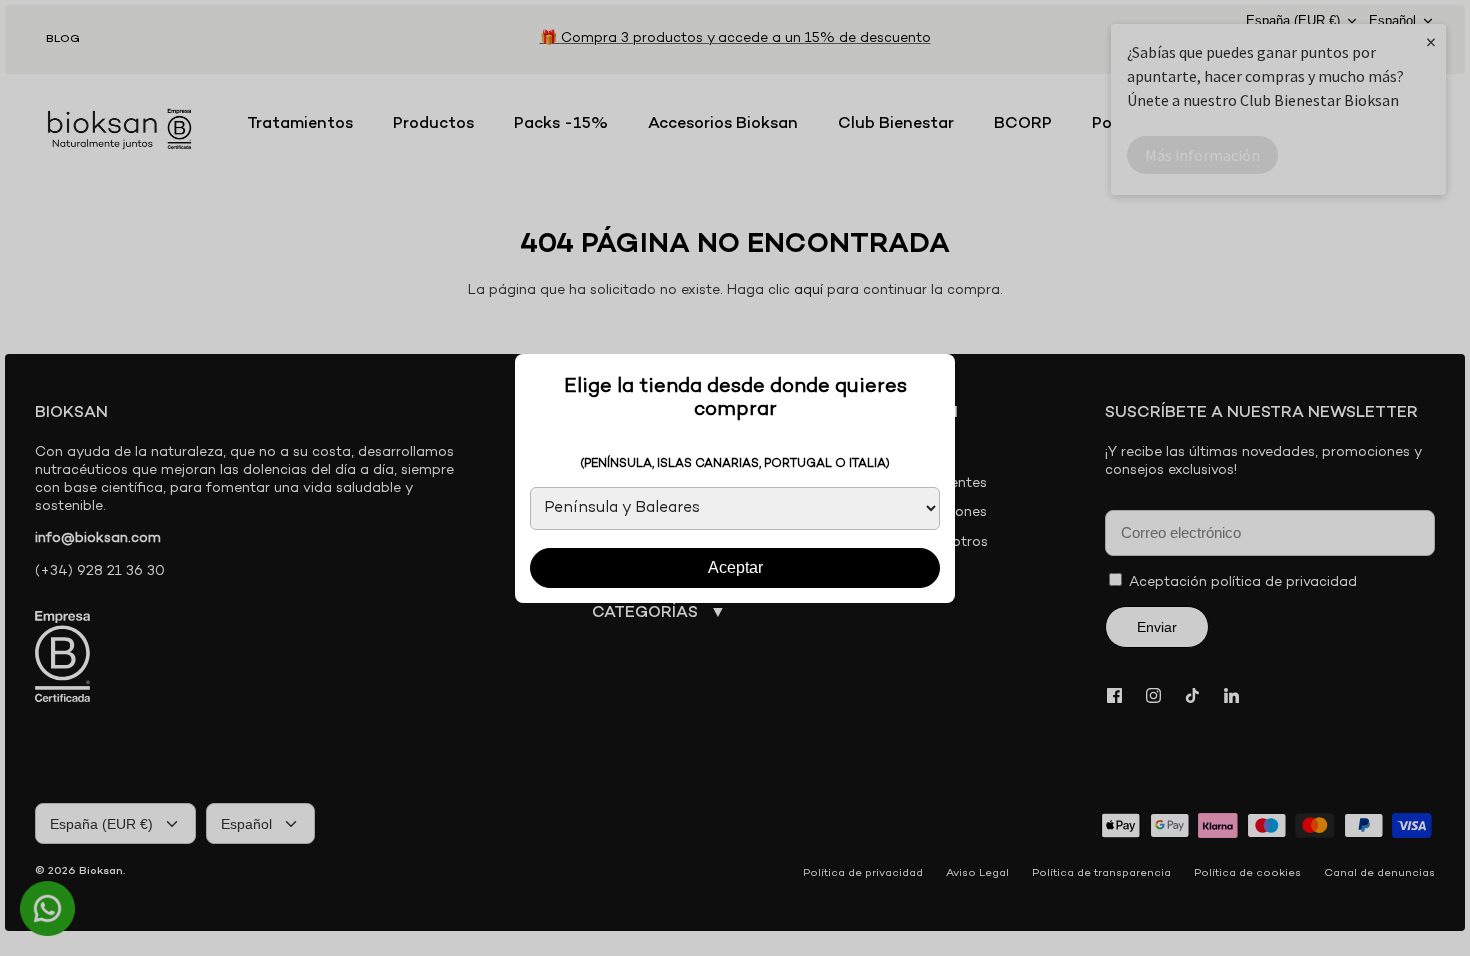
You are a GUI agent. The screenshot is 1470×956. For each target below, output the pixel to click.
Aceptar (735, 567)
